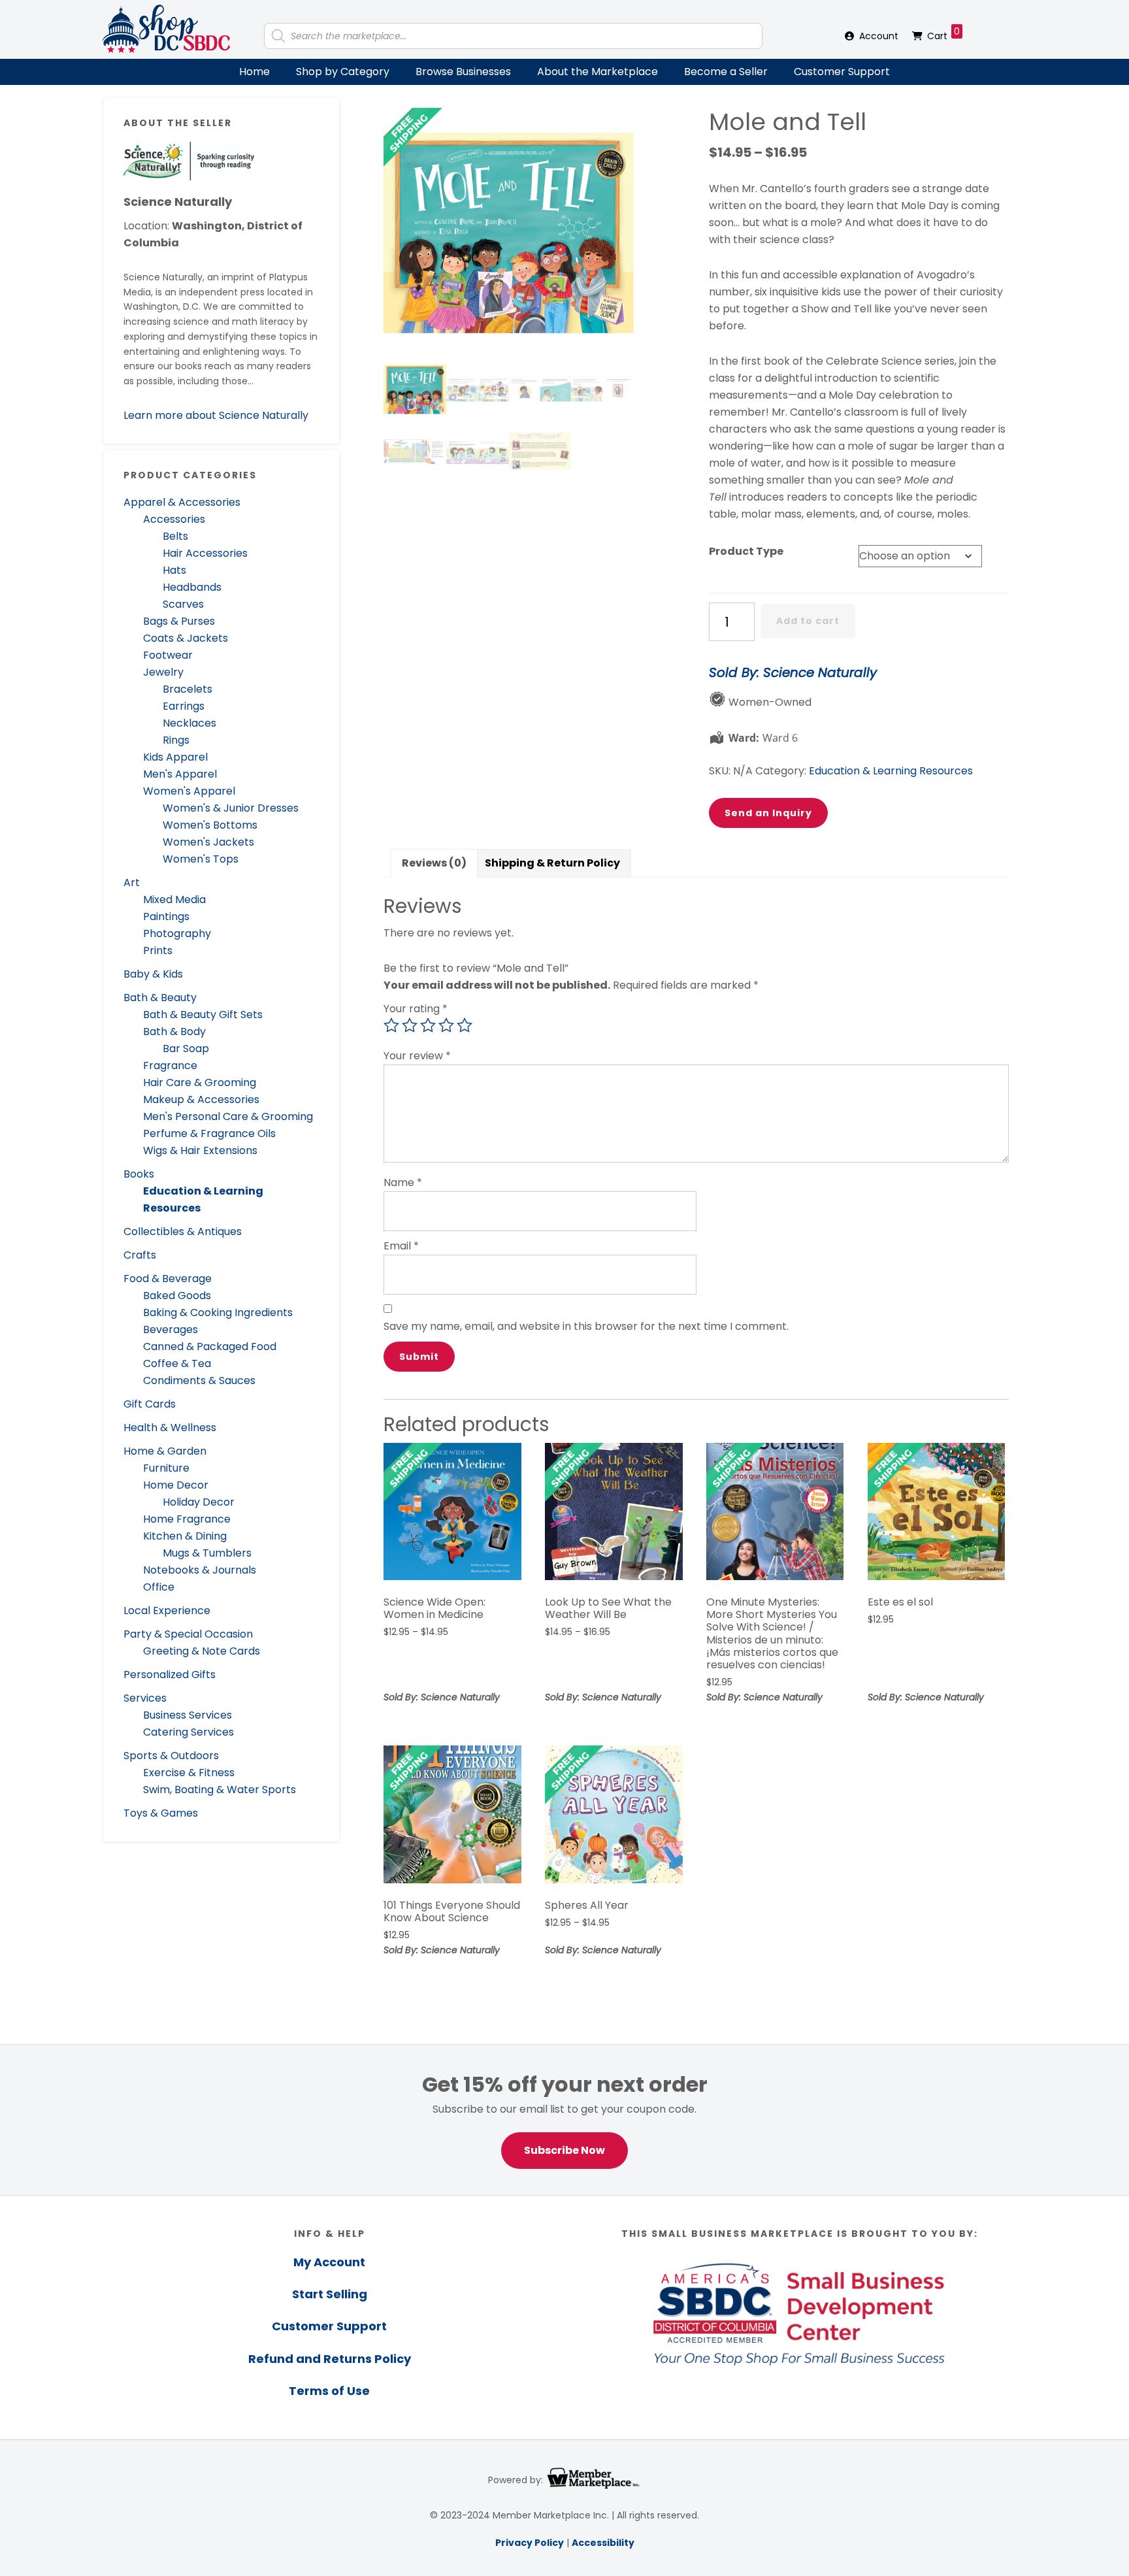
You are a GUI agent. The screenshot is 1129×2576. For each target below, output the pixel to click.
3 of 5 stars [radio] (428, 1025)
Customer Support (842, 72)
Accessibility (603, 2543)
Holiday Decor (199, 1502)
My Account (329, 2262)
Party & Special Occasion (188, 1634)
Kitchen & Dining (185, 1536)
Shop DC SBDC (166, 29)
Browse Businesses (463, 72)
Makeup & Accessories (201, 1099)
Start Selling (330, 2294)
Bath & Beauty (160, 998)
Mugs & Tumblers (207, 1553)
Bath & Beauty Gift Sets (203, 1015)
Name (403, 1182)
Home (254, 72)
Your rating (416, 1009)
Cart (943, 34)
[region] (564, 2120)
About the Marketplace (597, 72)
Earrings (184, 706)
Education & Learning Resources (891, 771)
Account (879, 36)
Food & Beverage (168, 1279)
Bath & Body (174, 1032)
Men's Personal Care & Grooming (228, 1116)
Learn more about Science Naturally (216, 415)
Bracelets (188, 689)
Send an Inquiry (768, 813)
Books (139, 1174)
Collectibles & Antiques (183, 1231)
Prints (158, 950)
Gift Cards (150, 1404)
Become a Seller (726, 72)
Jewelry (163, 672)
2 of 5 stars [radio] (410, 1025)
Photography (177, 933)
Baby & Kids (153, 974)
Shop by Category (343, 72)
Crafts (140, 1255)
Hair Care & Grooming (200, 1082)
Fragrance (170, 1065)
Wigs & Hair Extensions (200, 1150)
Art (132, 883)
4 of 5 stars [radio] (446, 1025)
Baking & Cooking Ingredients (218, 1313)
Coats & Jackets (186, 638)
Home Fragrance (187, 1519)
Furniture (166, 1468)
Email (401, 1246)
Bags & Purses (179, 621)
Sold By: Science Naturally (793, 672)
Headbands (192, 587)
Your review (417, 1056)
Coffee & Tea (177, 1363)
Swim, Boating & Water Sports (220, 1790)
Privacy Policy (530, 2543)
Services (145, 1698)
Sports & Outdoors (171, 1756)
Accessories (174, 519)
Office (159, 1587)
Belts (175, 536)
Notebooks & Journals (200, 1570)
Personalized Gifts (170, 1675)
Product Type (746, 551)
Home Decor (176, 1485)
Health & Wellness (170, 1428)
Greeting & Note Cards (202, 1651)
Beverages (171, 1329)
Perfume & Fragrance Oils (209, 1133)
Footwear (168, 655)
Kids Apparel (175, 757)
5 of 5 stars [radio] (465, 1025)
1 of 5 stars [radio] (391, 1025)
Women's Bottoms (210, 825)
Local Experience (167, 1610)
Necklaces (189, 723)
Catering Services (188, 1732)
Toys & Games (161, 1813)
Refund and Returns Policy (330, 2359)
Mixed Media (174, 900)
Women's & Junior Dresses (231, 808)
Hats (174, 570)
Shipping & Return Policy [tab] (552, 863)
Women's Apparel (189, 791)
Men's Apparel (180, 774)
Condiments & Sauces (199, 1380)
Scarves (183, 604)
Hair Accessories (205, 553)
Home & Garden (165, 1451)
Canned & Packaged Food (210, 1346)
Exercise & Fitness (189, 1773)
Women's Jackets (208, 842)
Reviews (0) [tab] (434, 863)
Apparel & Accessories (182, 502)
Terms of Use (329, 2391)
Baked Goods (177, 1296)
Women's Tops (201, 859)
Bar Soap (186, 1049)
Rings (176, 740)
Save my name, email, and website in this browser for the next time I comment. (586, 1326)
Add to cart (808, 621)
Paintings (166, 916)
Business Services (188, 1715)
